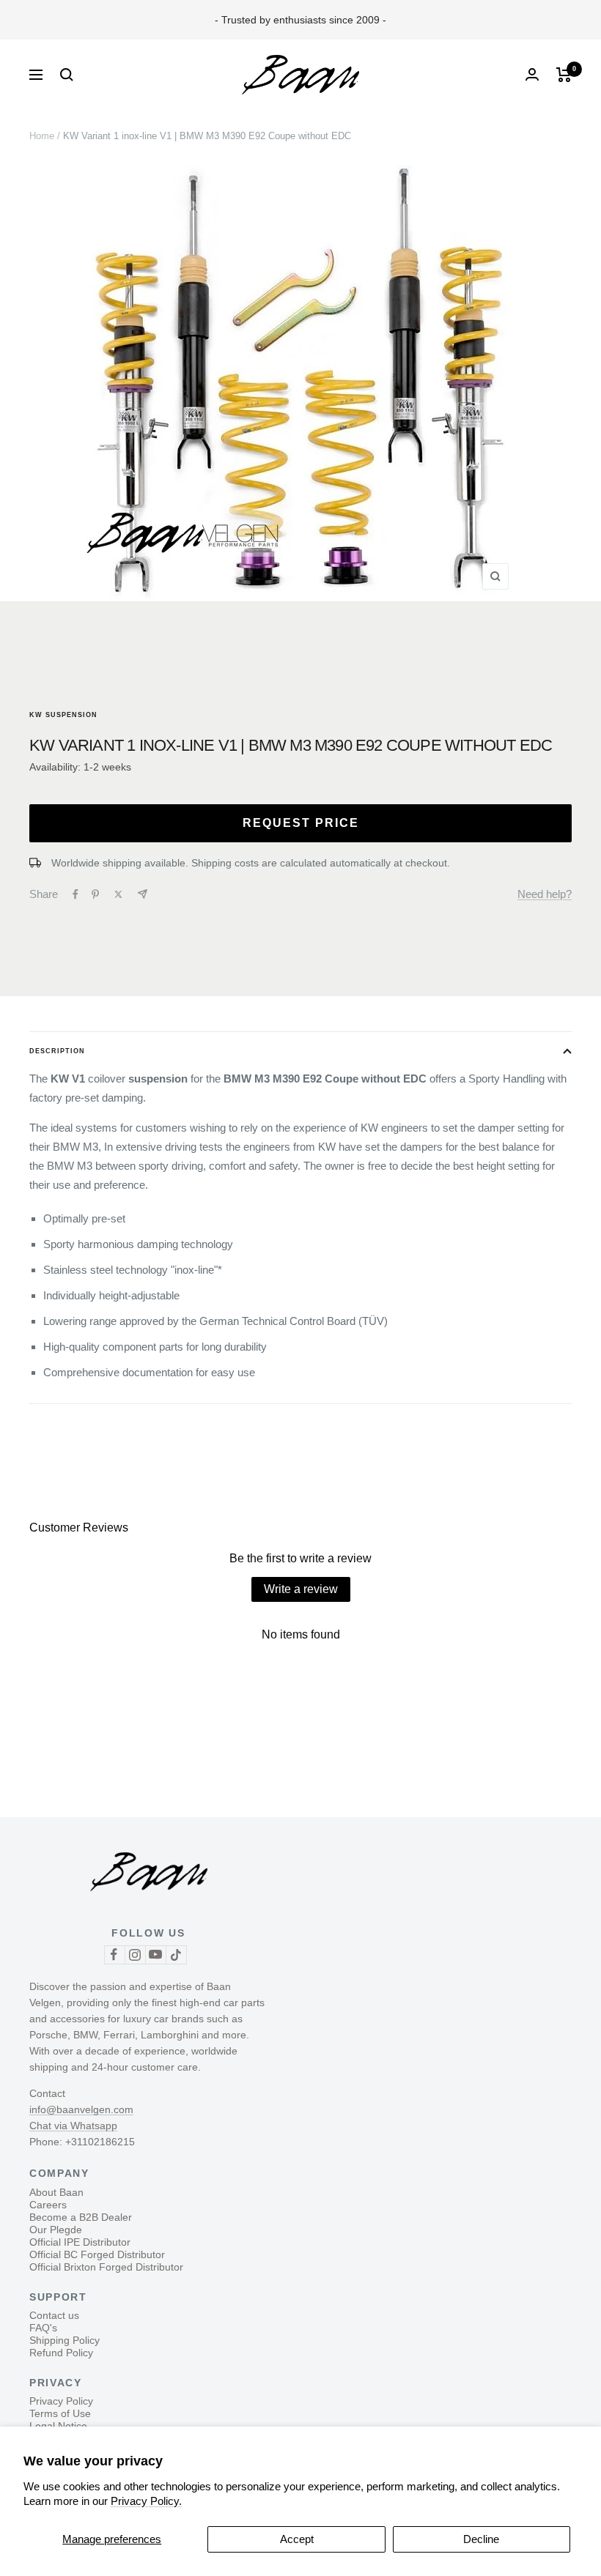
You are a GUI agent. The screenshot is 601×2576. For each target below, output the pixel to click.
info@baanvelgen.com (81, 2109)
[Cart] (564, 75)
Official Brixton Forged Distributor (106, 2267)
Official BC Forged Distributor (97, 2254)
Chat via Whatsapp (73, 2126)
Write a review (301, 1589)
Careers (48, 2205)
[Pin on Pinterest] (95, 894)
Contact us (54, 2315)
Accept (297, 2539)
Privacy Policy (61, 2401)
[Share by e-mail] (143, 894)
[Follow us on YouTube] (155, 1955)
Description (57, 1051)
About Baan (56, 2192)
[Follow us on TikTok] (176, 1955)
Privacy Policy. (146, 2501)
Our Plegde (56, 2230)
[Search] (67, 75)
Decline (481, 2539)
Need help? (545, 894)
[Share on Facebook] (75, 894)
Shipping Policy (64, 2340)
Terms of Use (60, 2413)
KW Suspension (63, 715)
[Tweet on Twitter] (118, 894)
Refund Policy (61, 2353)
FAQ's (43, 2328)
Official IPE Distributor (80, 2242)
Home (42, 136)
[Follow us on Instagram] (135, 1955)
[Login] (532, 74)
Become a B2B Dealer (81, 2217)
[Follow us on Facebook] (114, 1955)
